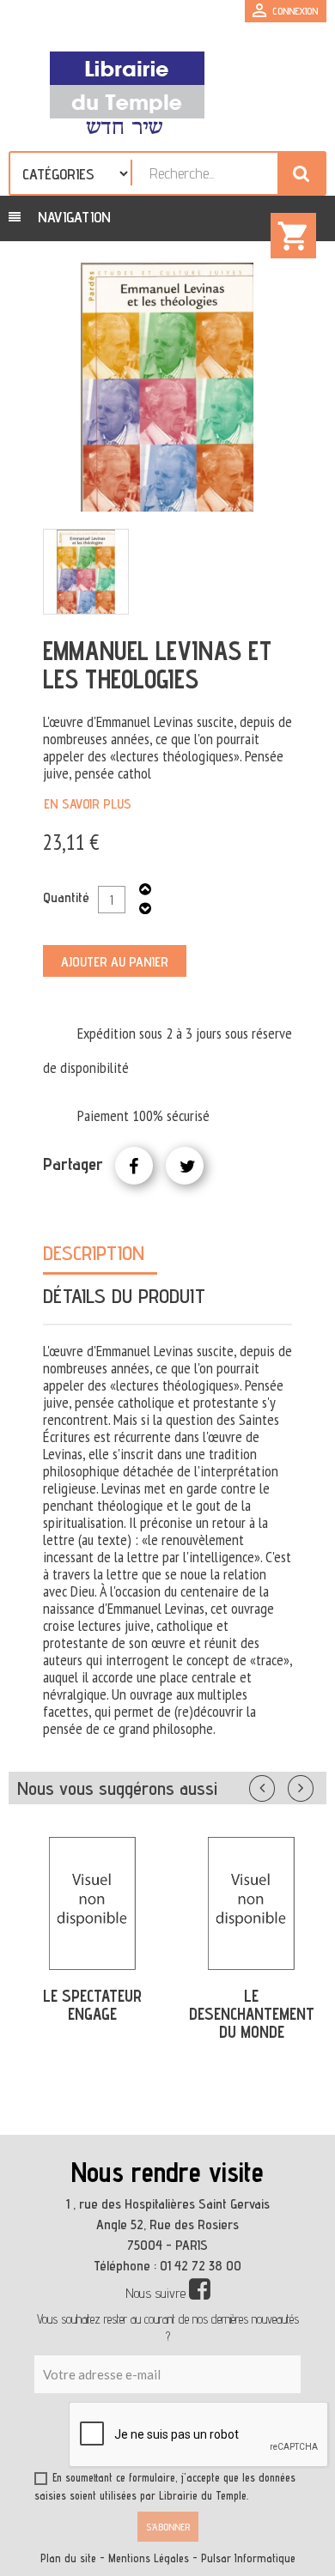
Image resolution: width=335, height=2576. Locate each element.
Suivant (312, 1785)
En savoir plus (88, 804)
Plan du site (68, 2558)
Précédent (279, 1785)
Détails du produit (124, 1296)
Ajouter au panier (115, 962)
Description (94, 1253)
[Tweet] (185, 1166)
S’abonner (168, 2527)
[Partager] (134, 1166)
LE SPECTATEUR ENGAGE (92, 2005)
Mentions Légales (149, 2558)
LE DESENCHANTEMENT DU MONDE (252, 2014)
